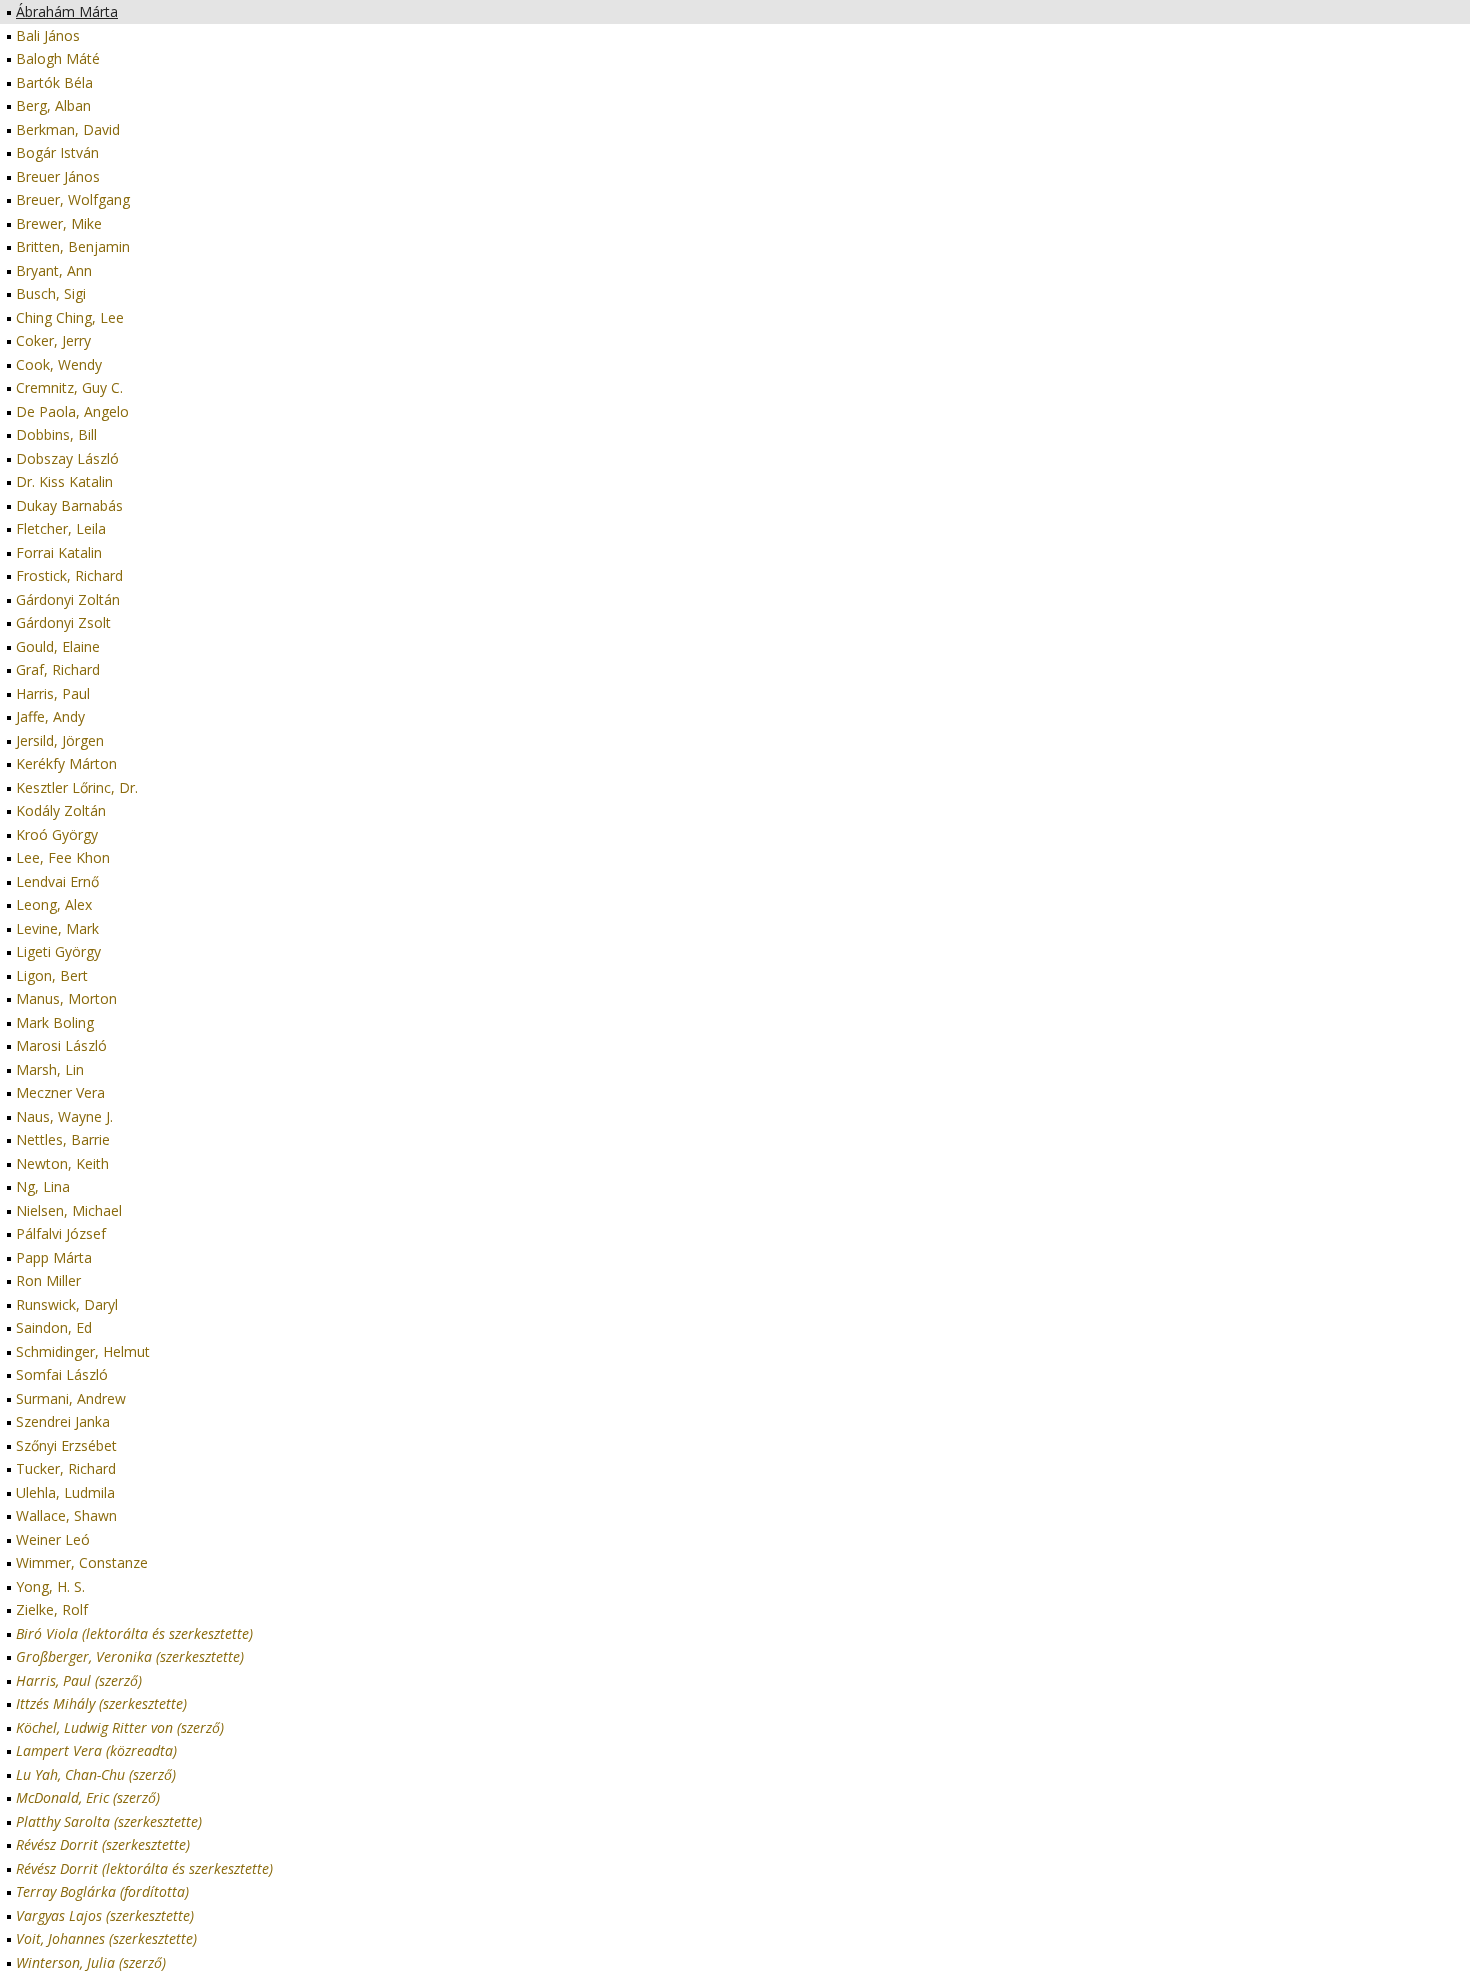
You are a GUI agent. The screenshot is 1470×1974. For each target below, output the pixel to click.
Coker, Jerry (53, 340)
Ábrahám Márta (67, 11)
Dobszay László (67, 458)
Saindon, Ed (54, 1327)
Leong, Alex (54, 904)
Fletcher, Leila (61, 528)
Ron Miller (48, 1280)
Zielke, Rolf (52, 1609)
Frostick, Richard (69, 575)
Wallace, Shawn (66, 1515)
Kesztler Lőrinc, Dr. (77, 787)
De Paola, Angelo (72, 411)
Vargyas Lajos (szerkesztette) (105, 1915)
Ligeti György (58, 951)
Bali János (48, 35)
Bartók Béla (54, 82)
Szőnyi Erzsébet (66, 1445)
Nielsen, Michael (69, 1210)
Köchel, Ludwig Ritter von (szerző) (120, 1727)
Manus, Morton (66, 998)
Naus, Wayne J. (64, 1116)
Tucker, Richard (66, 1468)
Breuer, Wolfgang (73, 199)
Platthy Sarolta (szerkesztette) (109, 1821)
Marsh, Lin (50, 1069)
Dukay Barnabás (69, 505)
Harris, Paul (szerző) (79, 1680)
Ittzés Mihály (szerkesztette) (101, 1703)
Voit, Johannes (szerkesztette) (106, 1938)
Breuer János (58, 176)
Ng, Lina (43, 1186)
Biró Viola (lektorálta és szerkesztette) (134, 1633)
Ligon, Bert (52, 975)
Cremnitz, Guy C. (69, 387)
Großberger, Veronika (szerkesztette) (130, 1656)
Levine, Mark (57, 928)
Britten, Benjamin (73, 246)
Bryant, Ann (54, 270)
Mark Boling (55, 1022)
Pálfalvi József (61, 1233)
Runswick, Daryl (67, 1304)
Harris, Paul (53, 693)
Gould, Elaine (58, 646)
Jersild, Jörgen (60, 740)
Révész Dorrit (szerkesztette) (103, 1844)
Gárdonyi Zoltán (68, 599)
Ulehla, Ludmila (65, 1492)
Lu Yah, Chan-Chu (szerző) (96, 1774)
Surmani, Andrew (71, 1398)
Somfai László (62, 1374)
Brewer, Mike (59, 223)
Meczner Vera (60, 1092)
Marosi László (61, 1045)
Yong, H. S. (50, 1586)
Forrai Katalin (59, 552)
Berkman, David (68, 129)
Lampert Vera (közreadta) (96, 1750)
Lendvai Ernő (57, 881)
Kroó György (57, 834)
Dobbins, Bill (56, 434)
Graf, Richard (58, 669)
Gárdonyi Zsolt (63, 622)
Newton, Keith (62, 1163)
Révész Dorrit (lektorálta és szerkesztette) (144, 1868)
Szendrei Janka (63, 1421)
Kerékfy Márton (66, 763)
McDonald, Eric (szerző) (88, 1797)
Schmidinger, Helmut (83, 1351)
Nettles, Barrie (63, 1139)
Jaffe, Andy (50, 716)
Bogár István (57, 152)
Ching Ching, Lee (70, 317)
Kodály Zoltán (61, 810)
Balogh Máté (58, 58)
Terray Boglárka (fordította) (102, 1891)
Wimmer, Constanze (82, 1562)
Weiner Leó (53, 1539)
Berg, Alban (53, 105)
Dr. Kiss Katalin (64, 481)
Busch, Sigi (51, 293)
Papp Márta (54, 1257)
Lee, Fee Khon (63, 857)
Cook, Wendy (59, 364)
